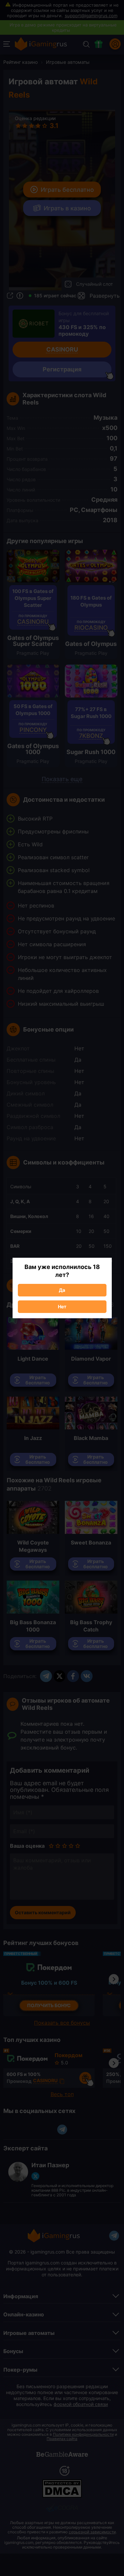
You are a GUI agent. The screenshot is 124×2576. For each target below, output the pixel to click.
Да (62, 1290)
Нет (62, 1307)
